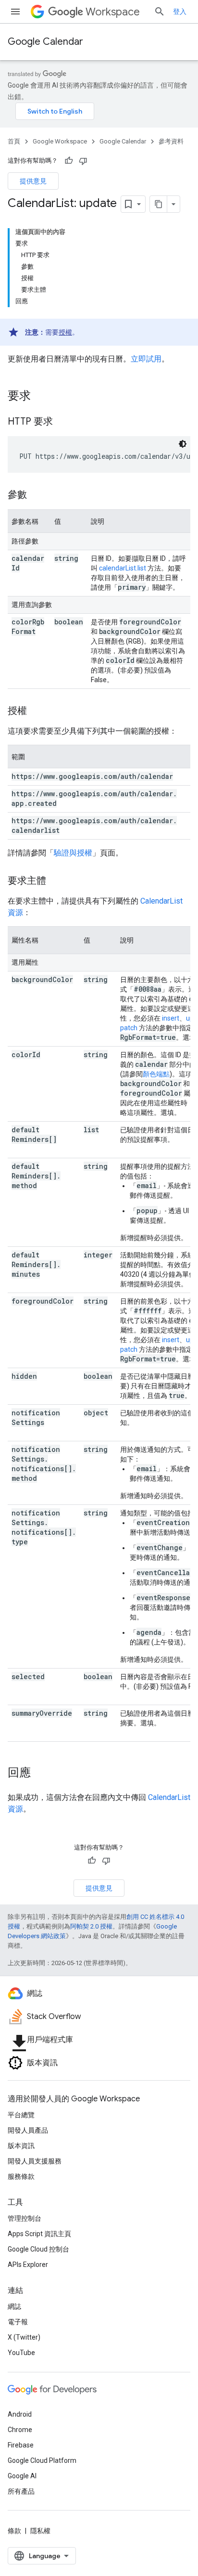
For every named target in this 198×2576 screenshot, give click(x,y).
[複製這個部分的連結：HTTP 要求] (62, 422)
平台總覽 (21, 2115)
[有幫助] (69, 161)
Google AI (22, 2476)
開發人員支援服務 (35, 2161)
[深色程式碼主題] (183, 444)
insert (171, 1018)
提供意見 (33, 181)
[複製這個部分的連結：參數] (37, 495)
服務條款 (21, 2176)
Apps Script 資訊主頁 (39, 2234)
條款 (14, 2531)
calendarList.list (123, 568)
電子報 (18, 2322)
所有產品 (21, 2491)
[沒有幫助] (83, 161)
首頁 (14, 141)
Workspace (113, 12)
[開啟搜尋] (160, 12)
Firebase (21, 2445)
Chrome (20, 2430)
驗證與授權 (73, 853)
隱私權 (40, 2531)
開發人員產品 (28, 2130)
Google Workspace (60, 141)
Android (20, 2414)
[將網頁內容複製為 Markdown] (159, 204)
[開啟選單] (15, 12)
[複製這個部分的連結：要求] (40, 397)
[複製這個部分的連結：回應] (40, 1773)
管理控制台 (25, 2218)
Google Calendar (45, 42)
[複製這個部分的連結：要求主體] (56, 881)
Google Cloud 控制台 (38, 2249)
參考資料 (171, 141)
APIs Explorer (28, 2265)
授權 (65, 332)
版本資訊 (21, 2146)
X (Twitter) (24, 2337)
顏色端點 (156, 1074)
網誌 (14, 2306)
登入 (180, 12)
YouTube (21, 2353)
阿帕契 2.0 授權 (91, 1926)
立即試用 (146, 359)
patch (129, 1028)
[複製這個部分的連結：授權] (37, 712)
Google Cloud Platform (42, 2460)
